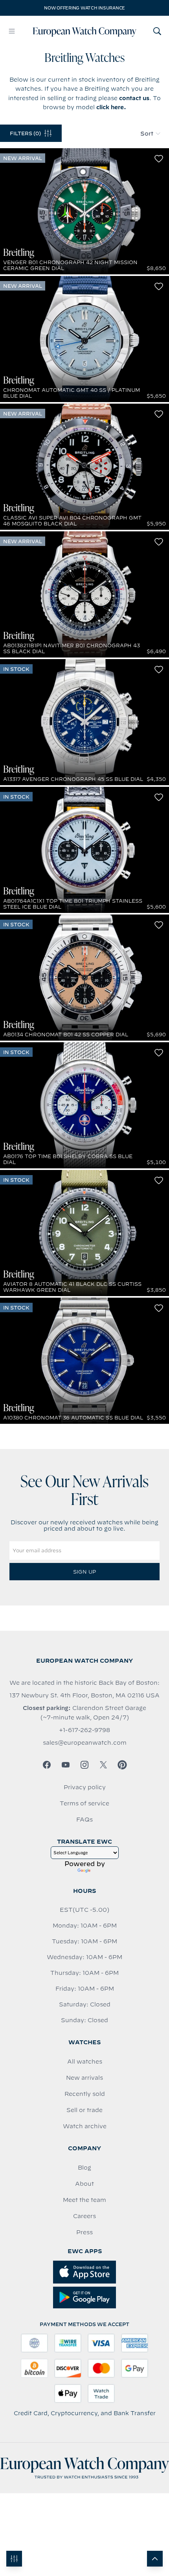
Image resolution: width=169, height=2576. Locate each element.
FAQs (84, 1820)
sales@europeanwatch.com (85, 1743)
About (84, 2184)
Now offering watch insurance (84, 8)
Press (84, 2232)
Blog (84, 2168)
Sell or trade (84, 2110)
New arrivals (84, 2078)
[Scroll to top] (155, 2559)
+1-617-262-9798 (84, 1730)
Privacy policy (85, 1787)
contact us (134, 98)
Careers (84, 2216)
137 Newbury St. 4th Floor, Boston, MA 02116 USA (84, 1695)
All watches (85, 2062)
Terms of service (84, 1803)
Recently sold (85, 2094)
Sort (147, 134)
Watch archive (85, 2126)
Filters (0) (25, 133)
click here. (111, 107)
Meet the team (84, 2200)
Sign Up (84, 1572)
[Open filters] (14, 2559)
